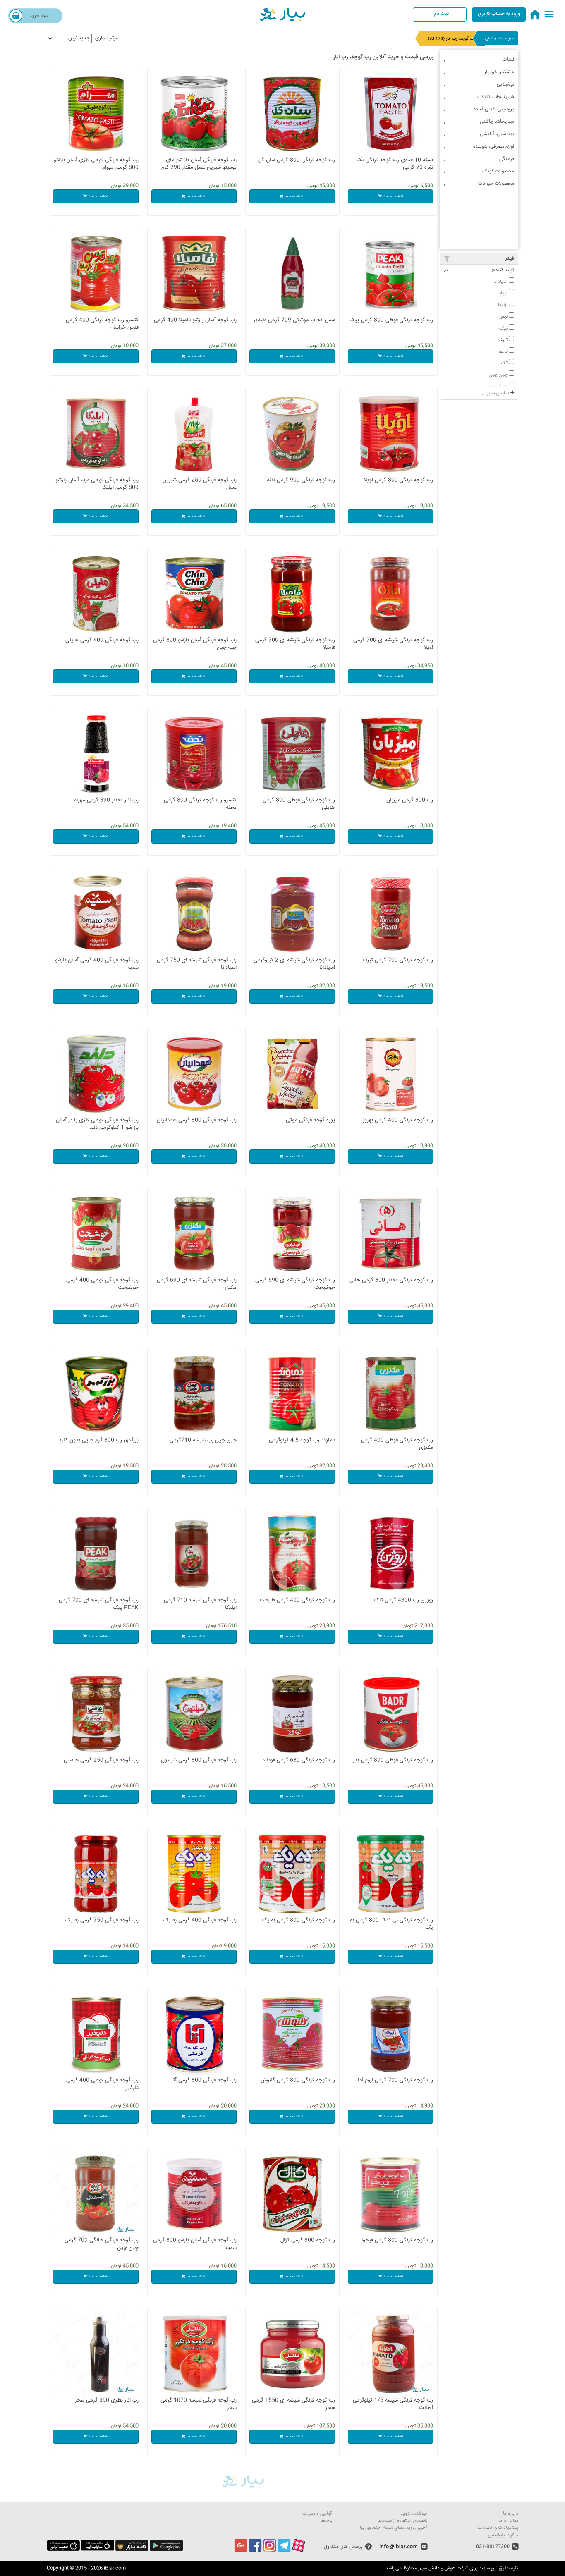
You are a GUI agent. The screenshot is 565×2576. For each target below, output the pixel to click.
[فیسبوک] (255, 2551)
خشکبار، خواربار (499, 72)
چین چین (499, 375)
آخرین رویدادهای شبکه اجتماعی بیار (393, 2528)
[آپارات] (299, 2551)
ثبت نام (441, 14)
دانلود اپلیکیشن (503, 2535)
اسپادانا (501, 282)
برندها (326, 2521)
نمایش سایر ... (496, 393)
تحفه (503, 351)
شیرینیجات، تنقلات (496, 97)
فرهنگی (507, 159)
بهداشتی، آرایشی (497, 134)
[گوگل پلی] (166, 2550)
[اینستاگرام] (270, 2551)
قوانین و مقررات (317, 2514)
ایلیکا (503, 305)
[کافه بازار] (132, 2550)
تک (505, 363)
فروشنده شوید (414, 2514)
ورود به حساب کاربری (499, 14)
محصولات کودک (498, 171)
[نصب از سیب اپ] (98, 2550)
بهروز (504, 316)
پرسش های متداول (343, 2547)
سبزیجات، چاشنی (500, 38)
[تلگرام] (284, 2551)
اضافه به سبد (393, 196)
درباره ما (511, 2514)
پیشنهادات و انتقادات (498, 2528)
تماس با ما (508, 2521)
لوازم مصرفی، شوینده (494, 147)
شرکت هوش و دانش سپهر (443, 2568)
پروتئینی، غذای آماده (494, 109)
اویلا (504, 293)
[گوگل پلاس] (241, 2551)
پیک (504, 328)
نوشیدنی (505, 85)
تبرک (504, 340)
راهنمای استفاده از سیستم (403, 2521)
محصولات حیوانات (496, 184)
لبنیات (508, 60)
